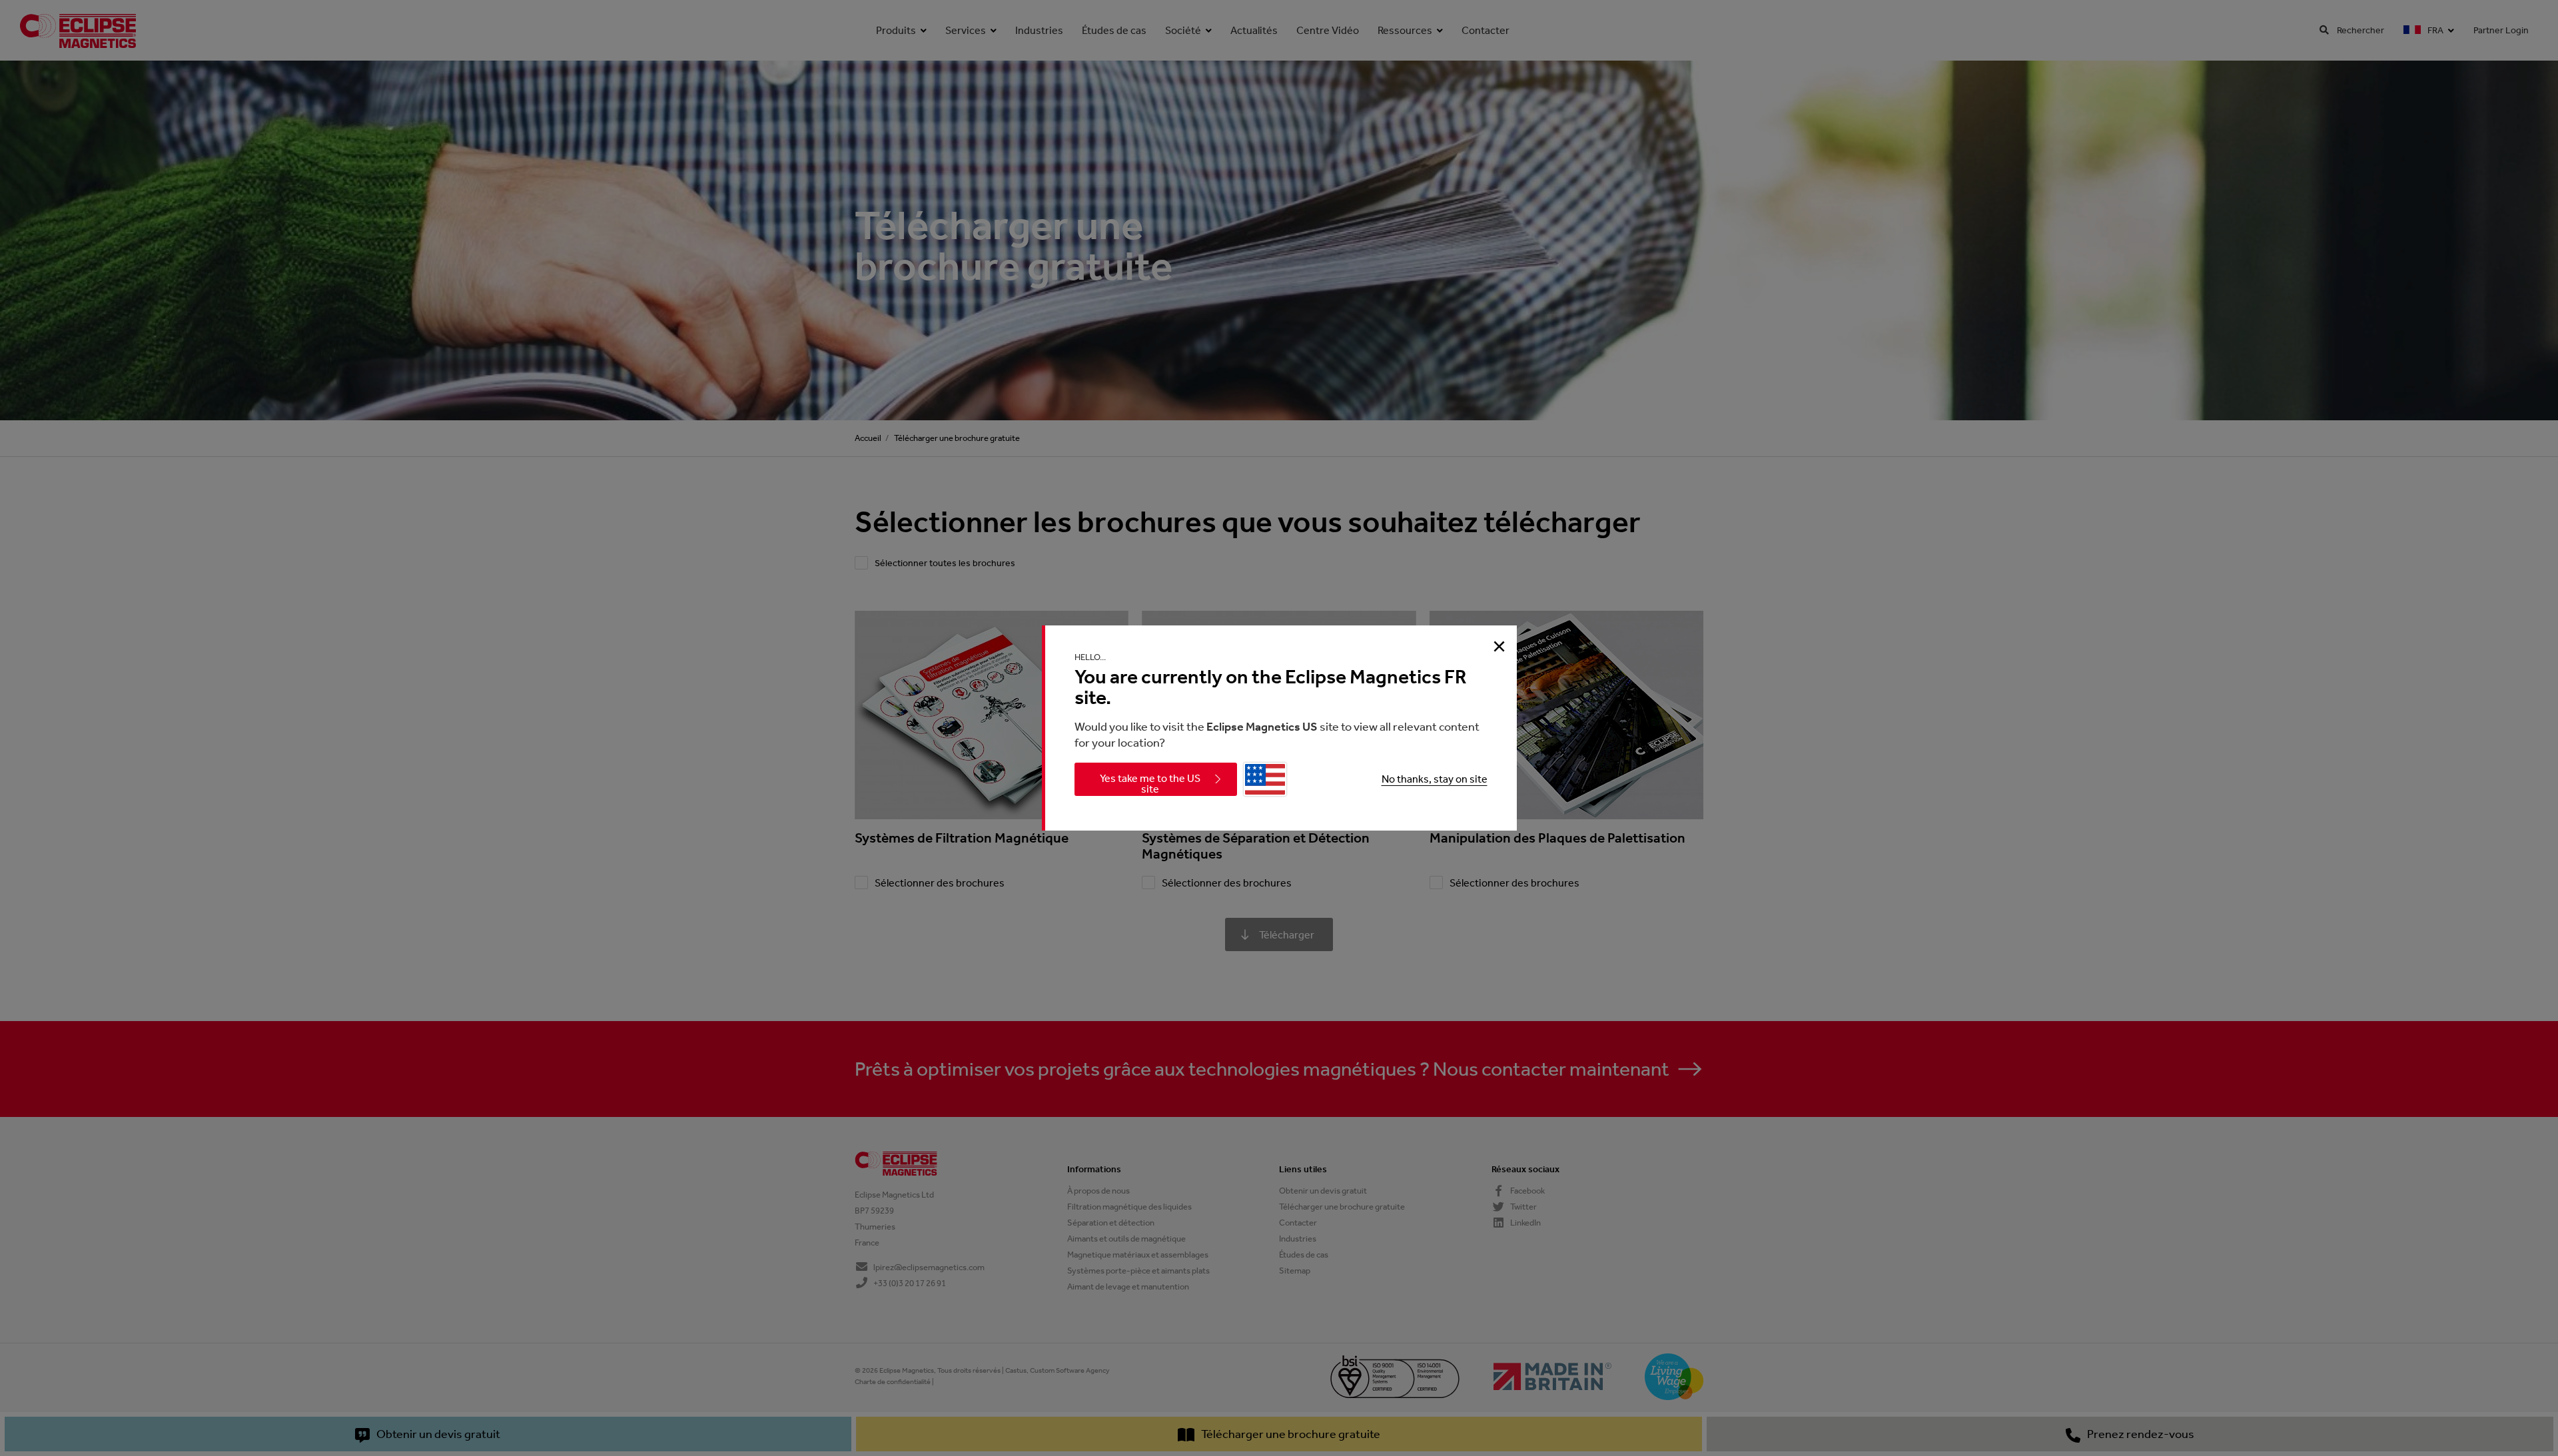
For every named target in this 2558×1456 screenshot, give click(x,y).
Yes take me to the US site (1150, 784)
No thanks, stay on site (1435, 779)
